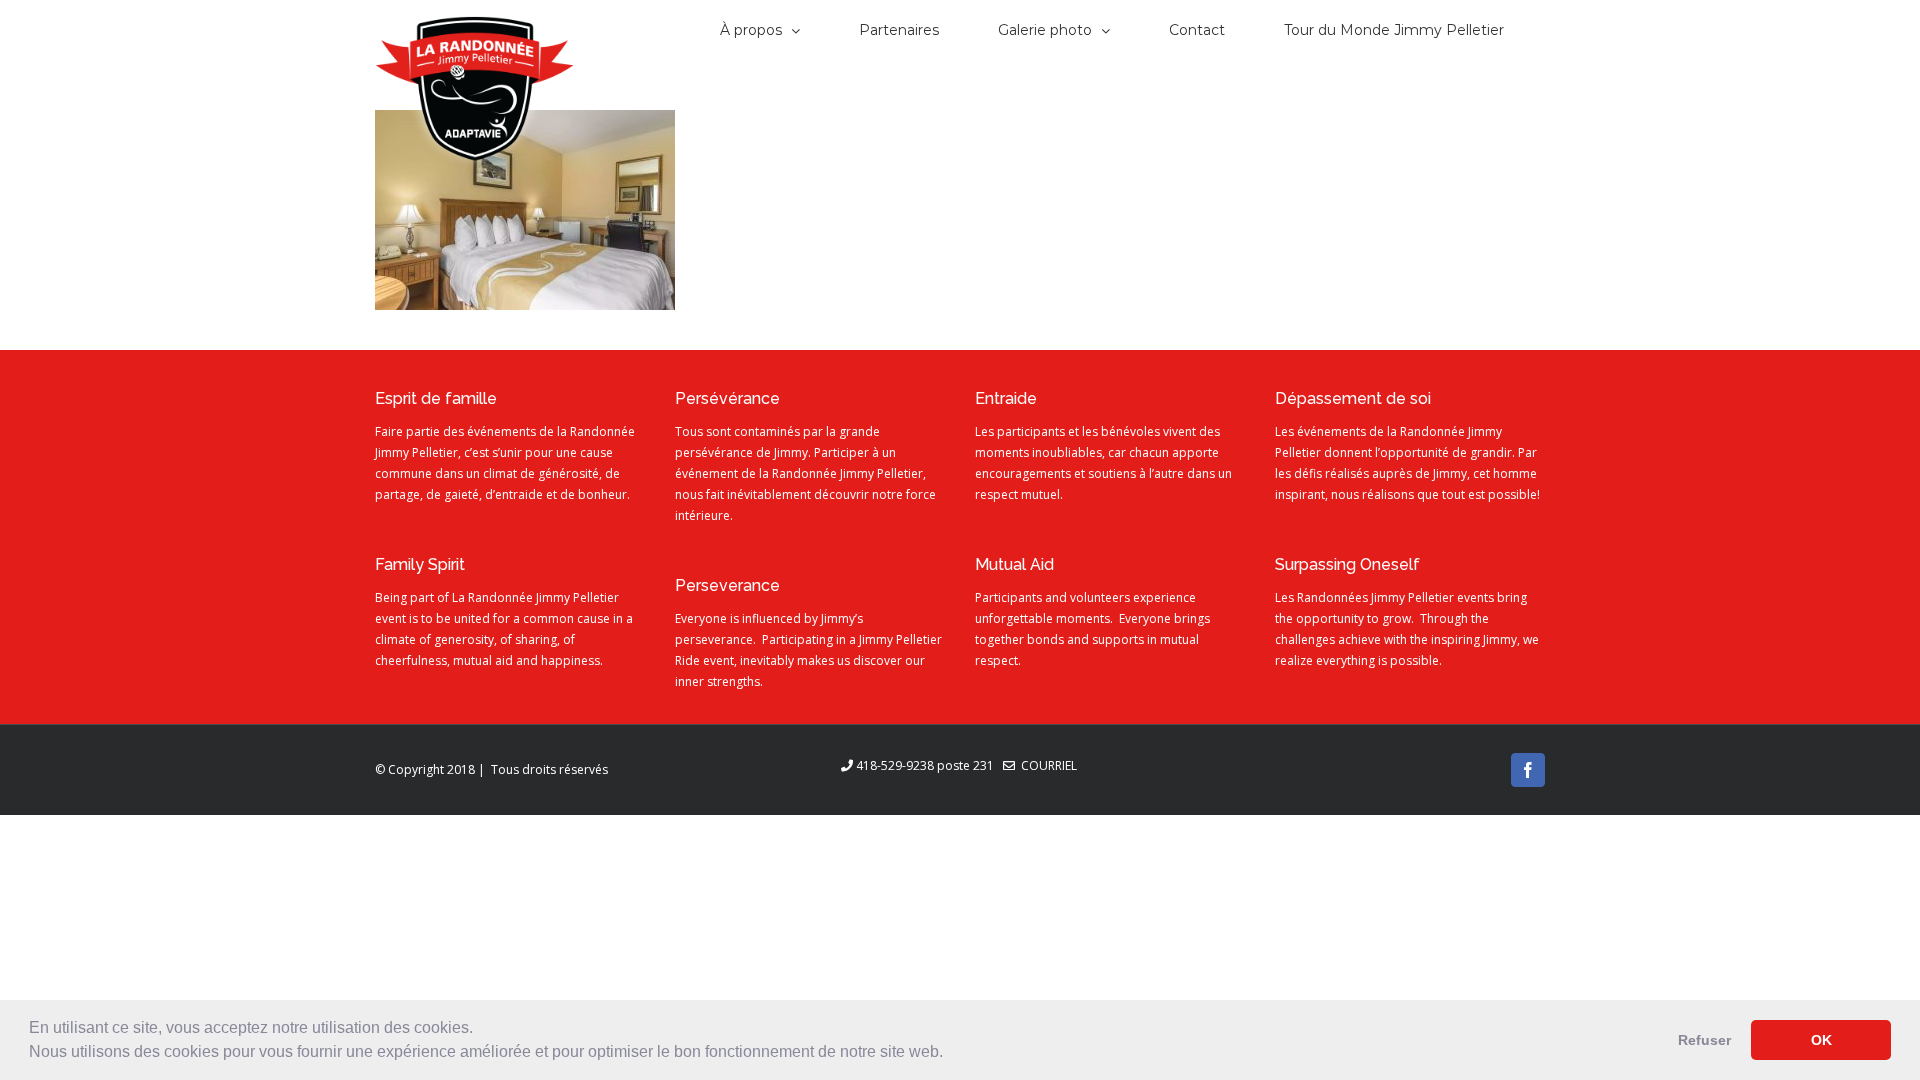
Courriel (1046, 765)
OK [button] (1821, 1040)
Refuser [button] (1704, 1040)
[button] (950, 1054)
